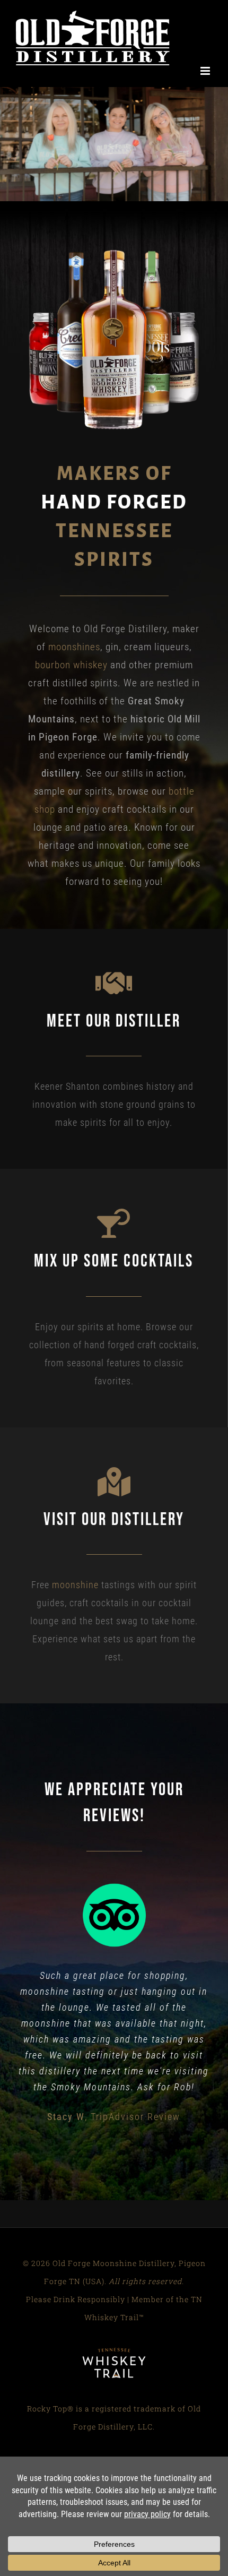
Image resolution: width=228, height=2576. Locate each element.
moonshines (74, 636)
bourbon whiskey (71, 654)
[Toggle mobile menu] (206, 16)
